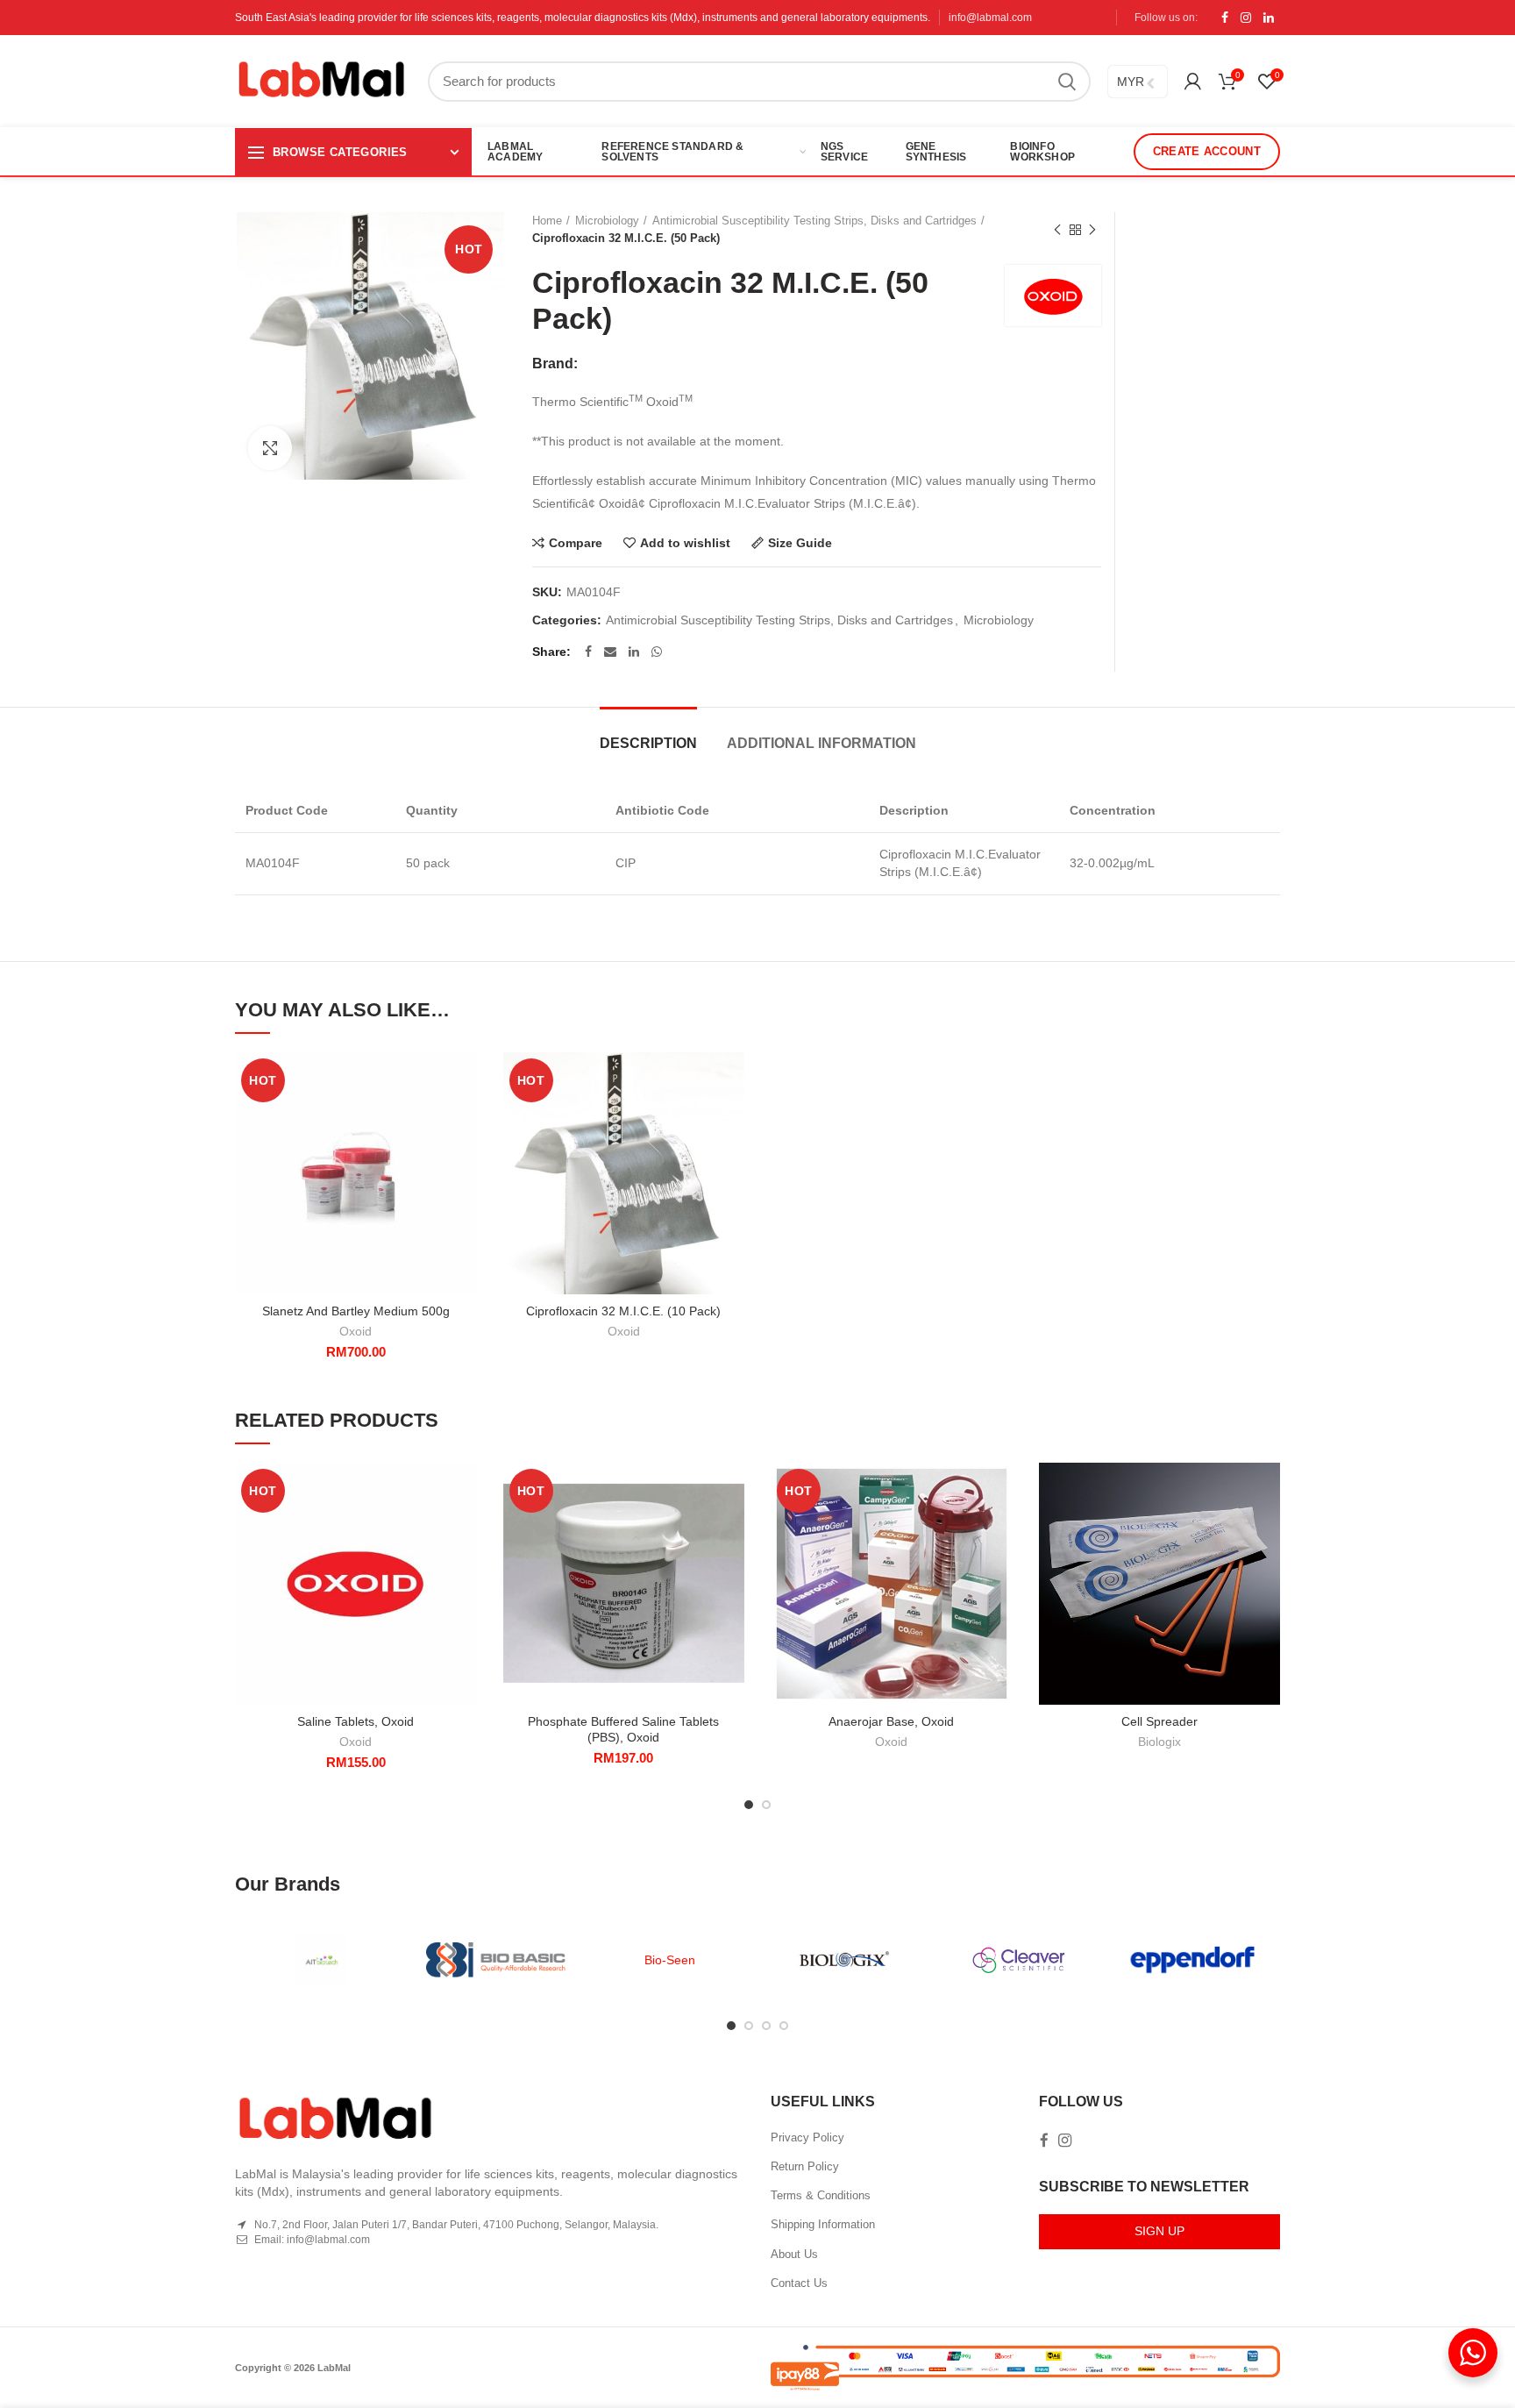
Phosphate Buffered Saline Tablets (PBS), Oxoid (623, 1729)
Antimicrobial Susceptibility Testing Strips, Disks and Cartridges (814, 221)
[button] (464, 1120)
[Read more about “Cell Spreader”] (1267, 1531)
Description (648, 743)
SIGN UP (1159, 2231)
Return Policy (805, 2166)
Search (1067, 82)
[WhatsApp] (657, 652)
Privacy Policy (807, 2137)
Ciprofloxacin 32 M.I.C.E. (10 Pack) (623, 1311)
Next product (1092, 230)
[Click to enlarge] (270, 448)
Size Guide (800, 543)
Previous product (1057, 230)
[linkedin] (1269, 18)
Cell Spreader (1159, 1721)
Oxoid (356, 1331)
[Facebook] (1225, 18)
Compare (576, 543)
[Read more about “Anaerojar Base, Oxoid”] (999, 1531)
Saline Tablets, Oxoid (356, 1721)
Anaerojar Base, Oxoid (891, 1721)
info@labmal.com (990, 18)
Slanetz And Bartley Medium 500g (356, 1311)
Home (547, 221)
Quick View (464, 1160)
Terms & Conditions (821, 2195)
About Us (794, 2254)
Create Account (1207, 151)
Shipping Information (823, 2224)
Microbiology (607, 221)
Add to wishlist (685, 543)
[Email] (610, 652)
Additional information (822, 743)
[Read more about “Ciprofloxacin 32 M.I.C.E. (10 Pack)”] (731, 1120)
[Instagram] (1246, 18)
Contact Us (799, 2283)
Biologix (1159, 1742)
